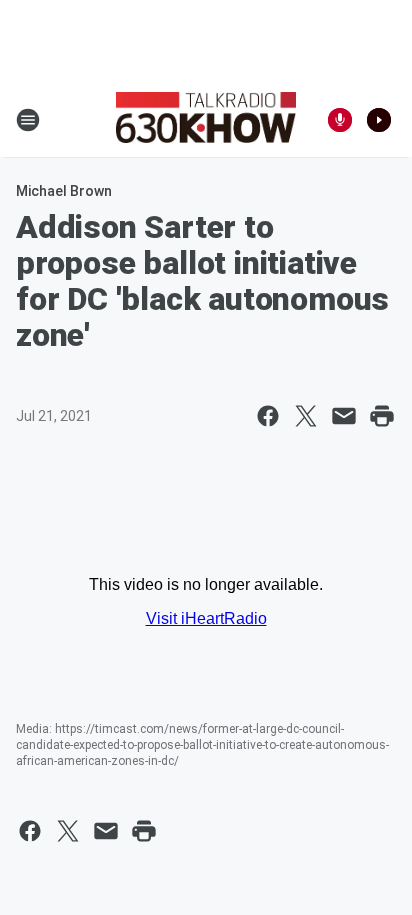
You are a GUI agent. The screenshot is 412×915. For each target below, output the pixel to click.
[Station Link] (206, 120)
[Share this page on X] (306, 416)
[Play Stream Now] (379, 120)
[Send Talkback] (340, 120)
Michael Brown (64, 191)
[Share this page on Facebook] (268, 416)
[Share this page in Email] (344, 416)
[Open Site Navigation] (28, 120)
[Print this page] (382, 416)
